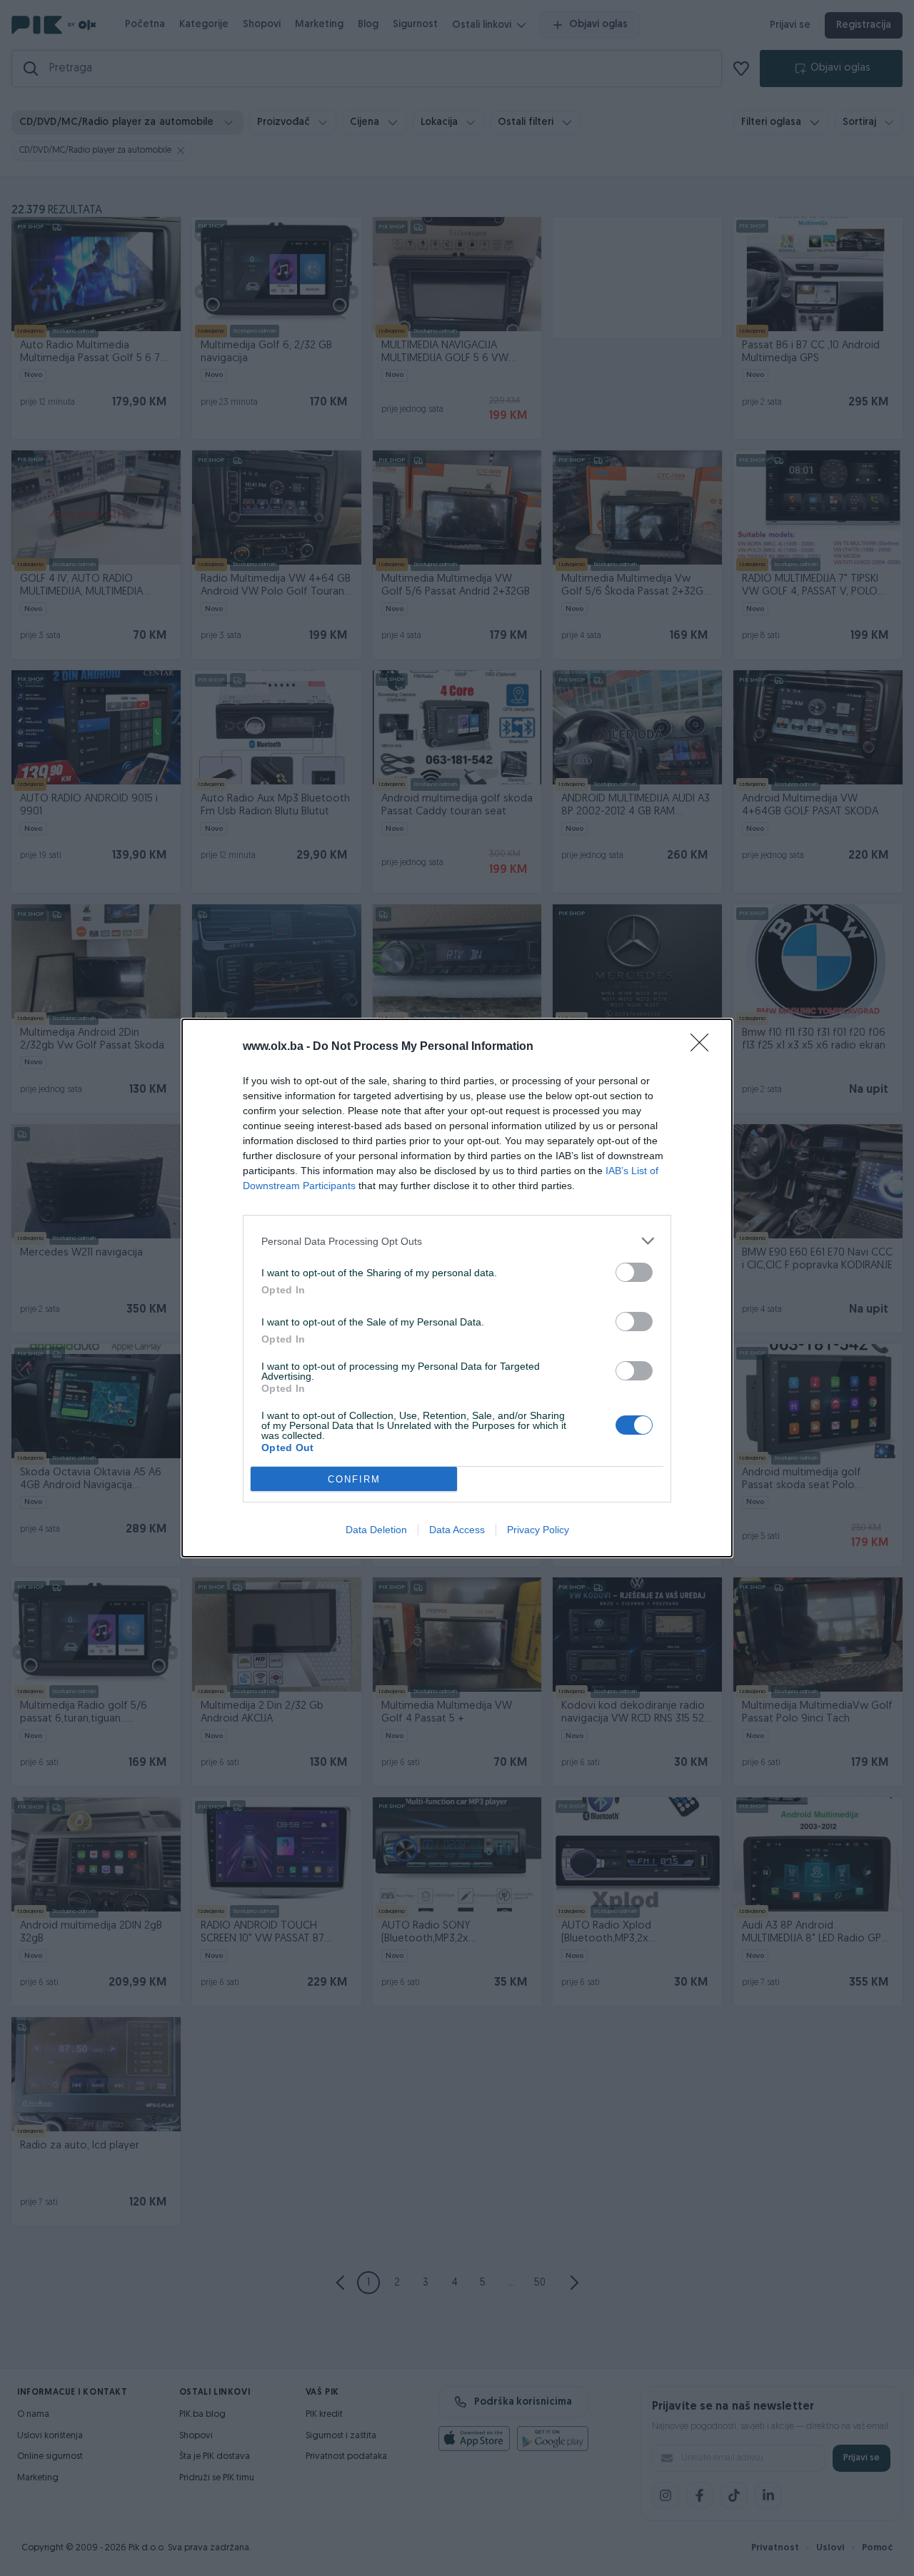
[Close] (704, 1047)
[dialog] (457, 1288)
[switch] (634, 1272)
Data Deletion (376, 1530)
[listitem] (457, 1241)
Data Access (457, 1530)
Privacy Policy (538, 1530)
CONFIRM (354, 1479)
